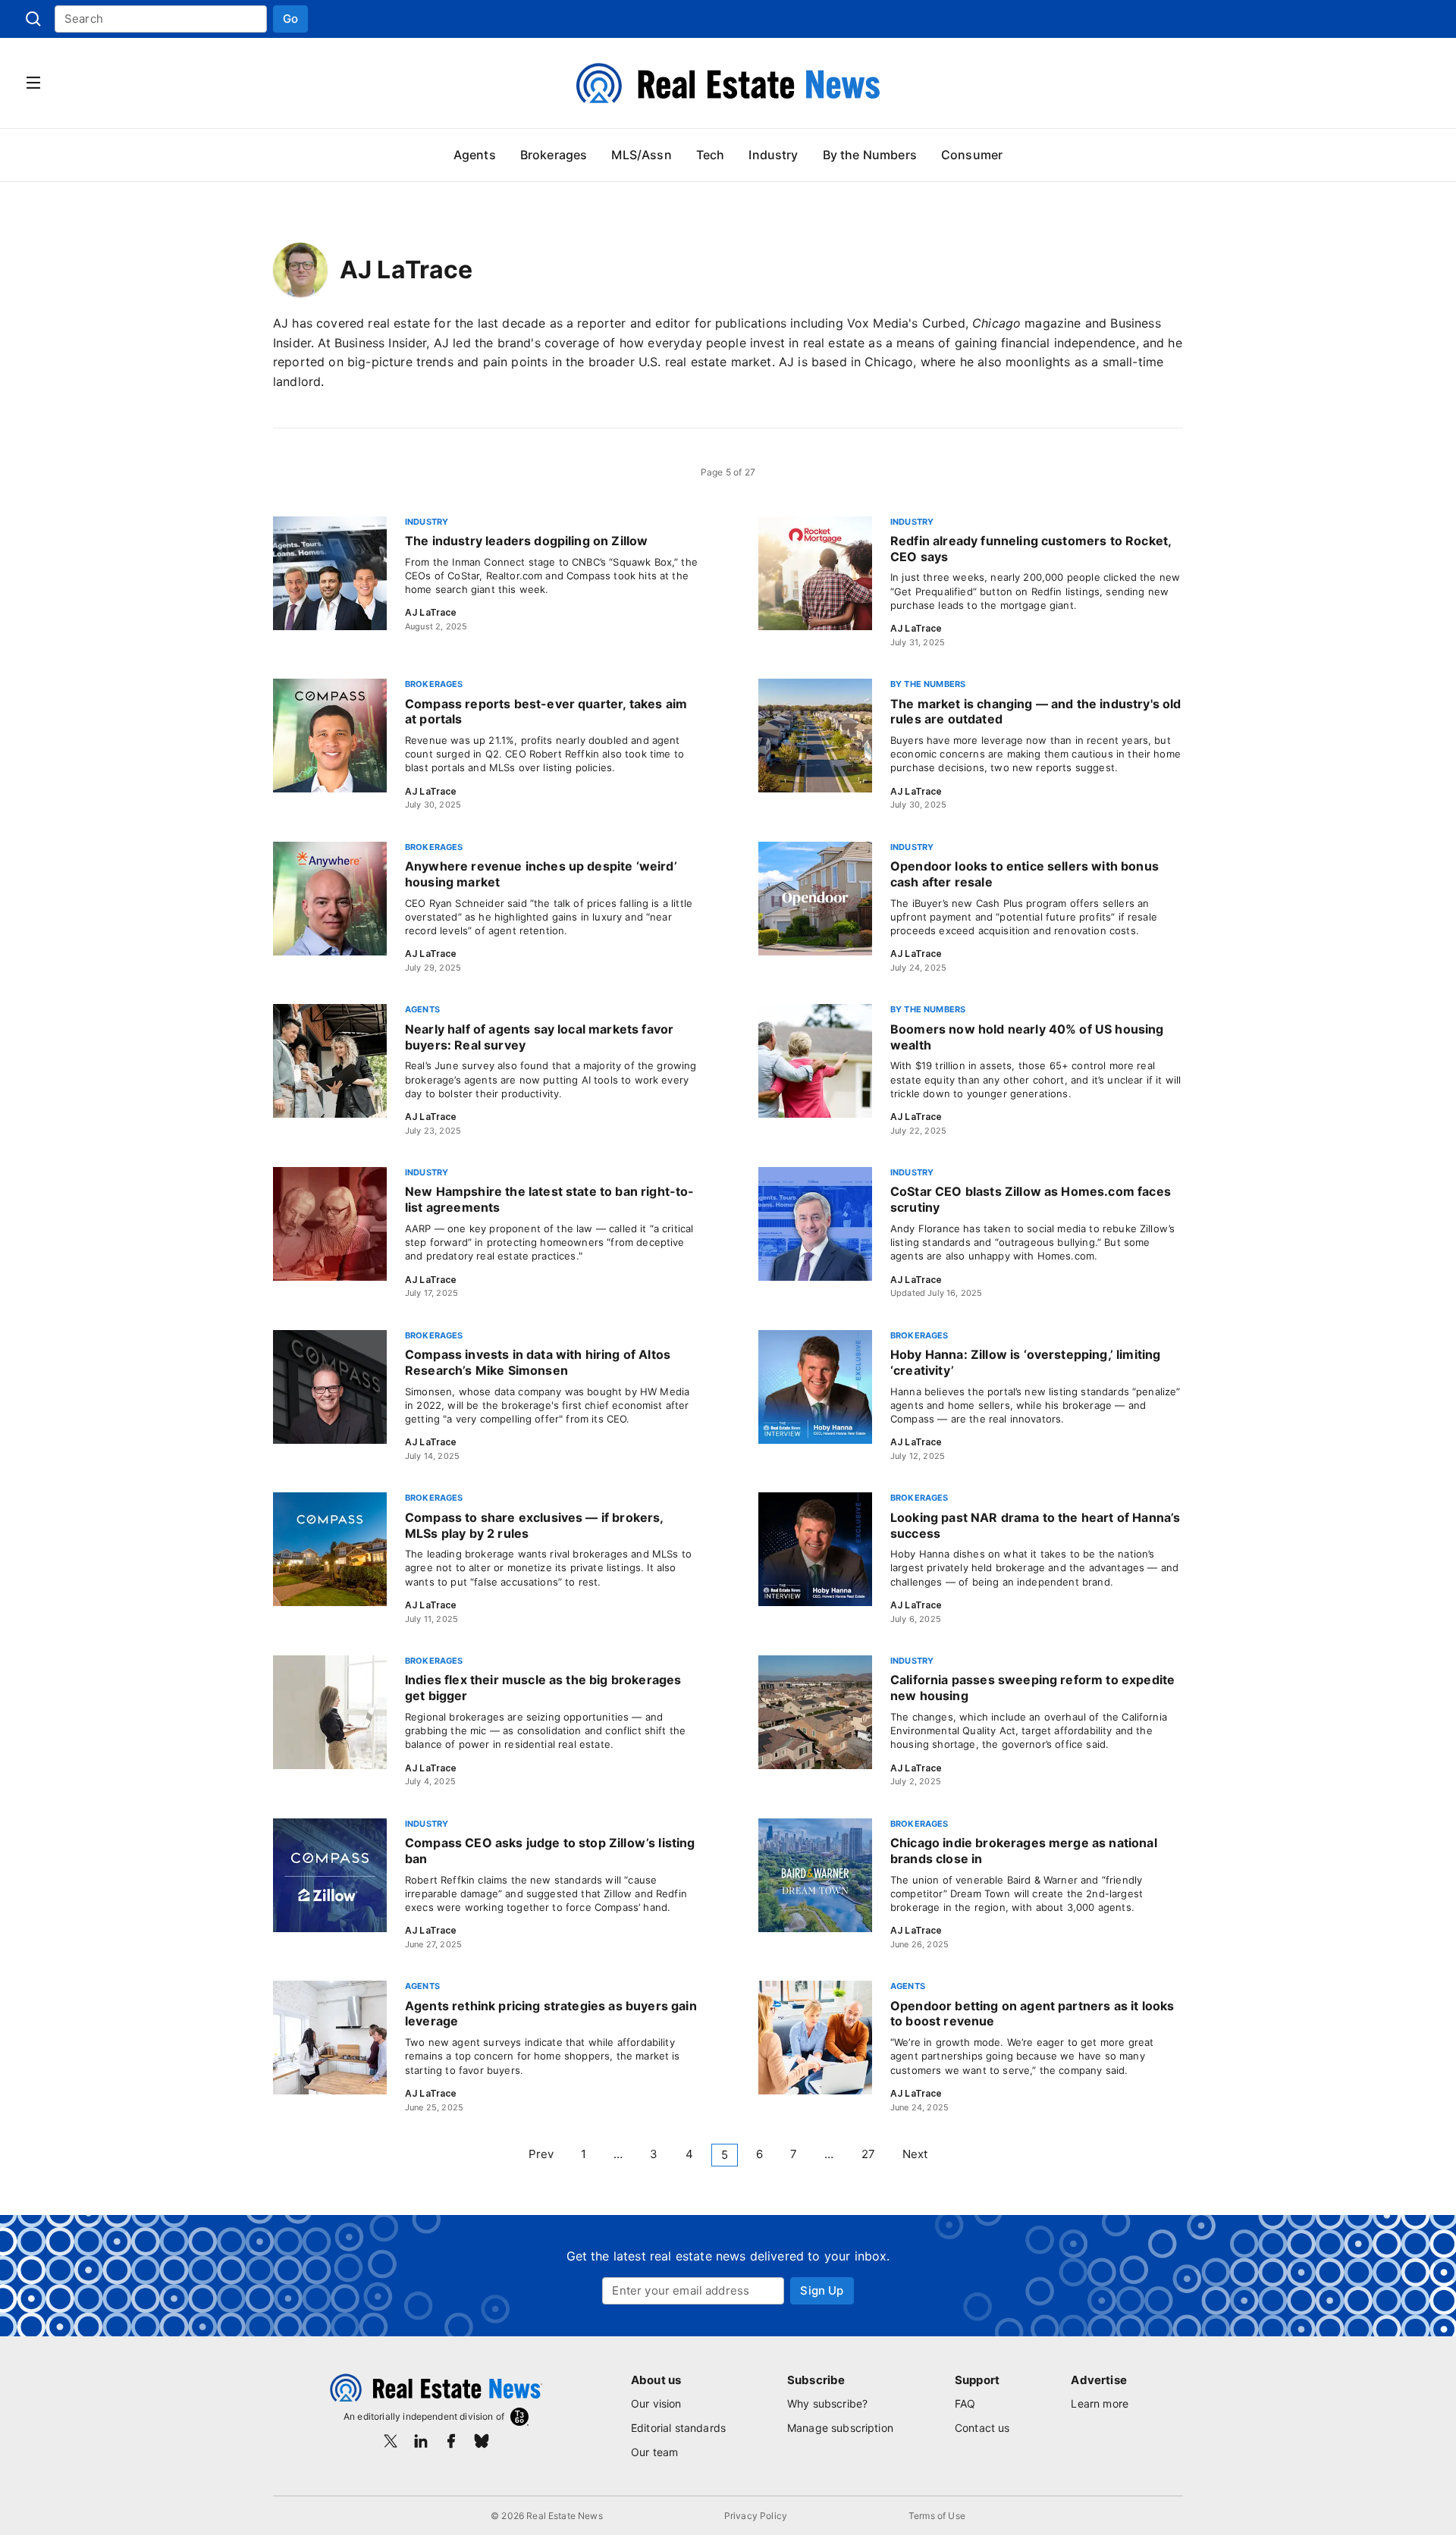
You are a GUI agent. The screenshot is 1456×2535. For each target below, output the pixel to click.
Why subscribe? (827, 2403)
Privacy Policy (756, 2516)
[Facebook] (451, 2441)
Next (915, 2154)
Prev (541, 2154)
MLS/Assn (641, 155)
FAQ (965, 2403)
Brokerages (554, 155)
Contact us (982, 2428)
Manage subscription (840, 2428)
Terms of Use (937, 2516)
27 (868, 2154)
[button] (290, 19)
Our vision (656, 2403)
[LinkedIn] (421, 2441)
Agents (475, 155)
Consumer (972, 155)
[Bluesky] (482, 2441)
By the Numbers (870, 155)
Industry (773, 155)
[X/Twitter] (391, 2441)
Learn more (1100, 2403)
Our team (654, 2452)
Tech (711, 155)
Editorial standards (678, 2428)
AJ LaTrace (431, 612)
